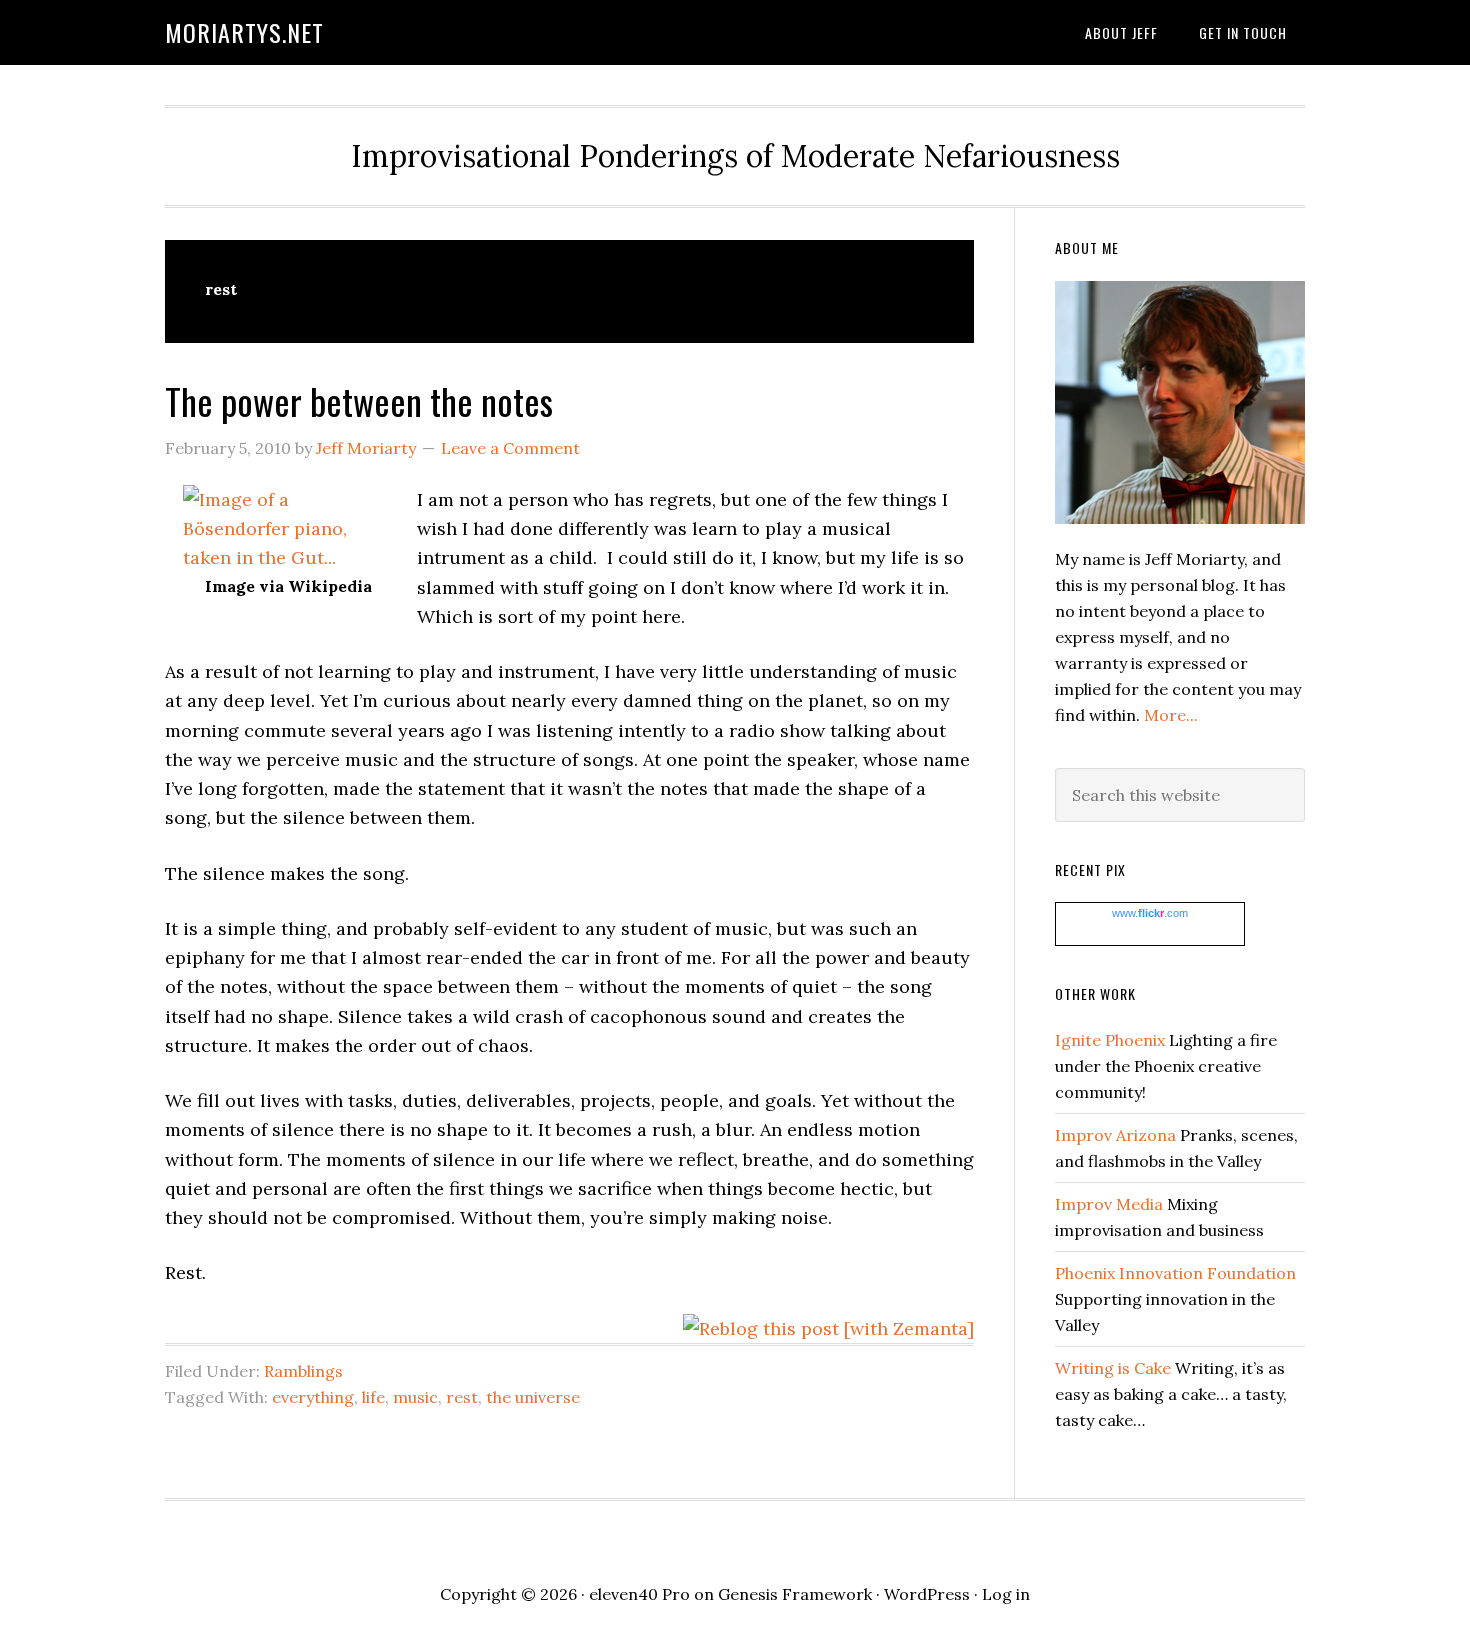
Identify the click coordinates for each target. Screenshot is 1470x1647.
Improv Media (1109, 1204)
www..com (1150, 913)
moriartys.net (244, 32)
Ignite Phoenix (1110, 1040)
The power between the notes (359, 400)
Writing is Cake (1113, 1368)
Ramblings (303, 1371)
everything (313, 1397)
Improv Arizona (1115, 1135)
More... (1171, 715)
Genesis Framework (795, 1594)
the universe (533, 1397)
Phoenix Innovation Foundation (1175, 1273)
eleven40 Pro (639, 1594)
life (373, 1397)
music (415, 1397)
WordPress (927, 1594)
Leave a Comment (510, 448)
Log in (1006, 1594)
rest (462, 1397)
